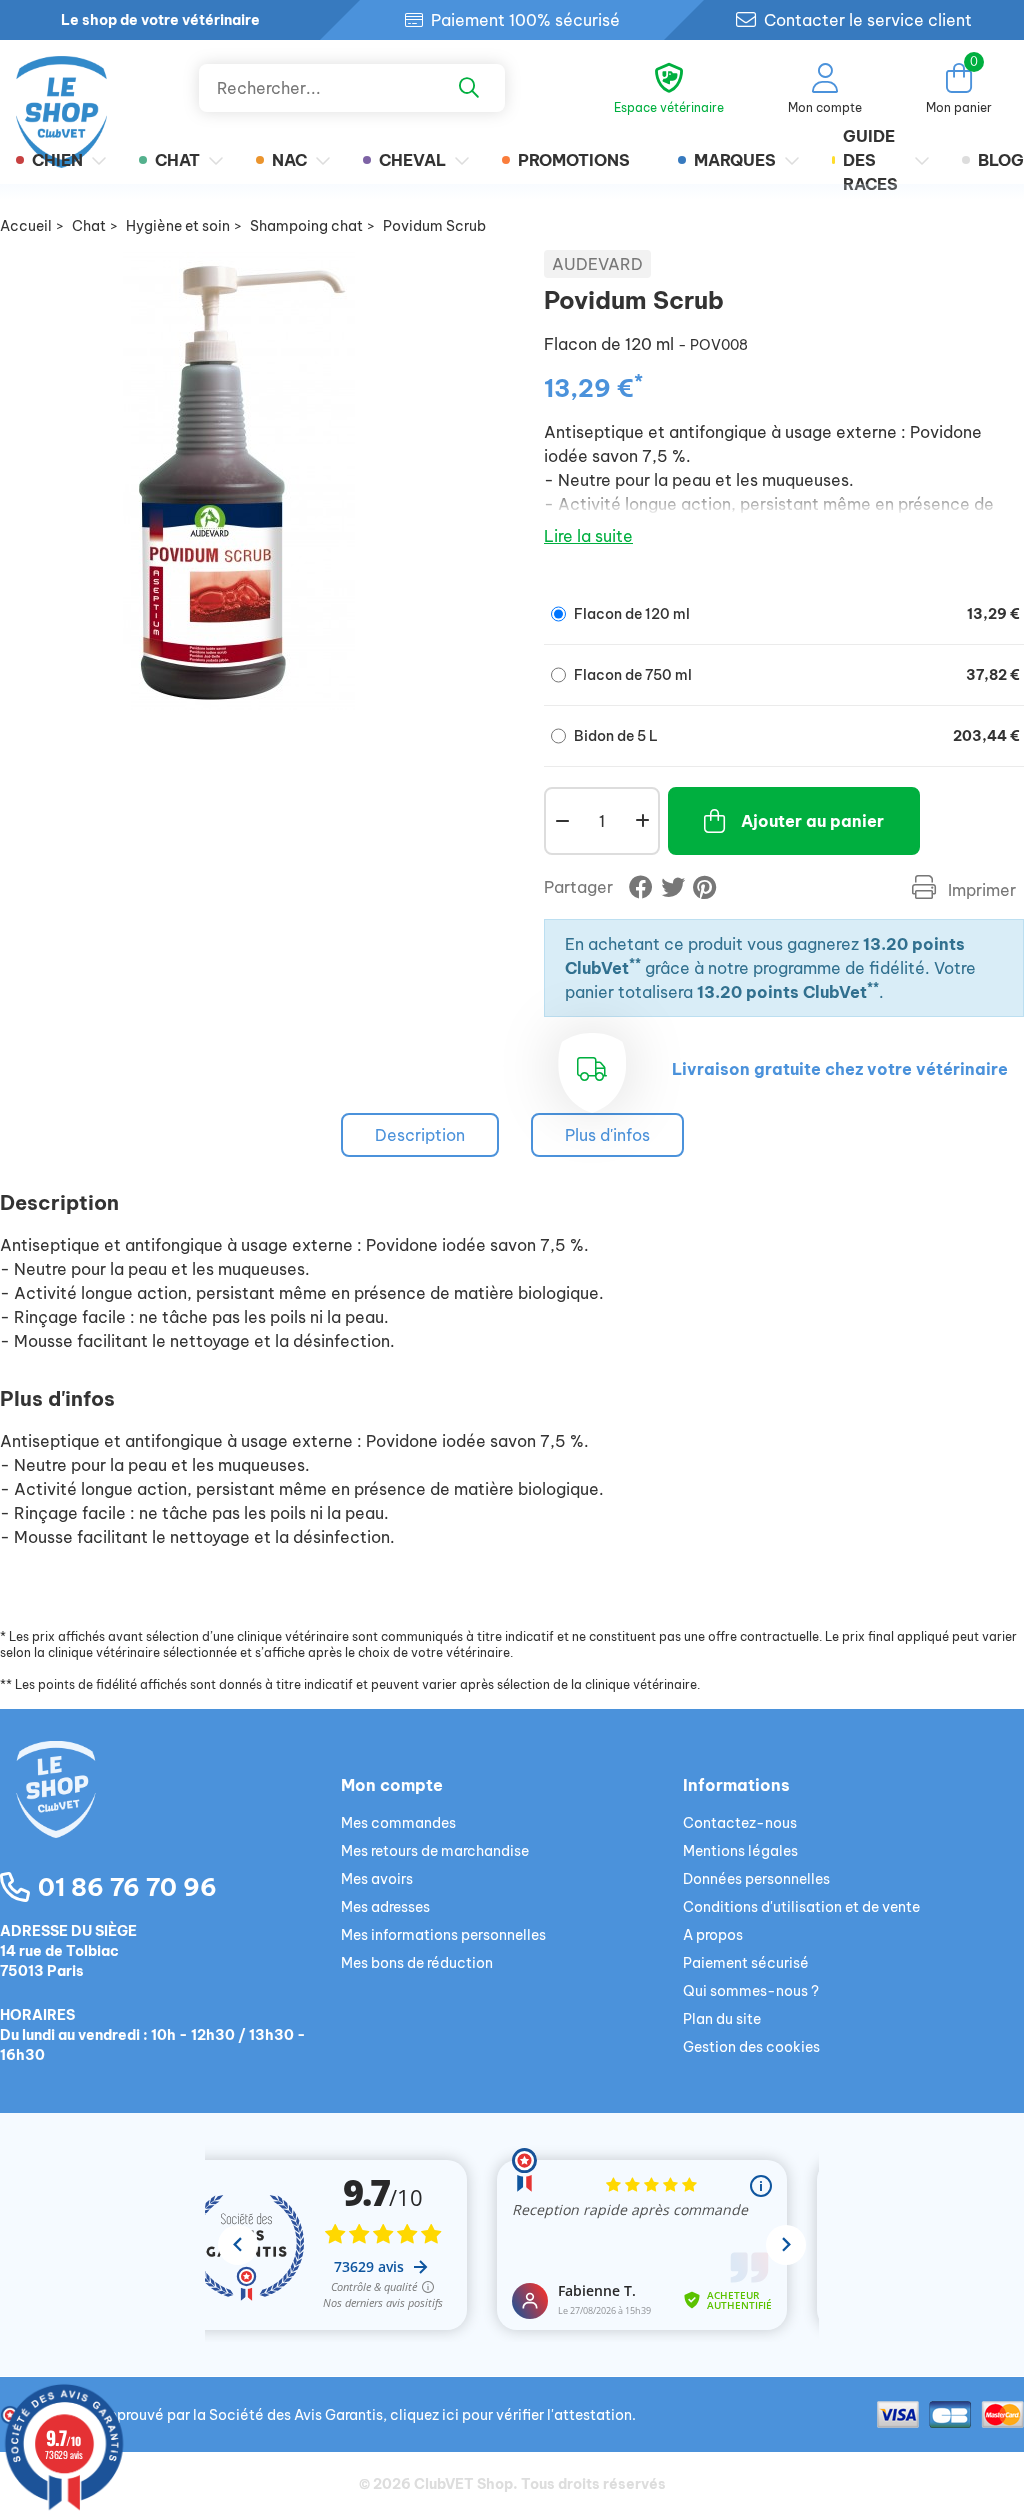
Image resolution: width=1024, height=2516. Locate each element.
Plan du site (722, 2019)
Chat (177, 160)
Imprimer (980, 890)
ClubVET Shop (463, 2484)
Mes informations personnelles (443, 1935)
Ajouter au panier (812, 821)
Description (420, 1135)
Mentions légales (740, 1851)
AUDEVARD (597, 264)
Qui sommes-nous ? (751, 1991)
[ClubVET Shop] (170, 1813)
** (635, 963)
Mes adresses (385, 1907)
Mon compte (392, 1785)
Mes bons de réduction (417, 1963)
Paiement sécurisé (746, 1963)
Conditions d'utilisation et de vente (801, 1907)
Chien (57, 160)
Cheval (412, 160)
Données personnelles (756, 1879)
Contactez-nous (740, 1823)
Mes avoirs (377, 1879)
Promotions (574, 160)
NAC (289, 160)
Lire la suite (588, 536)
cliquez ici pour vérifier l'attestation (511, 2415)
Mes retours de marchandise (435, 1851)
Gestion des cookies (751, 2047)
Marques (735, 160)
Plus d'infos (607, 1135)
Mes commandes (398, 1823)
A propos (713, 1935)
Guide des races (870, 160)
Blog (1001, 160)
